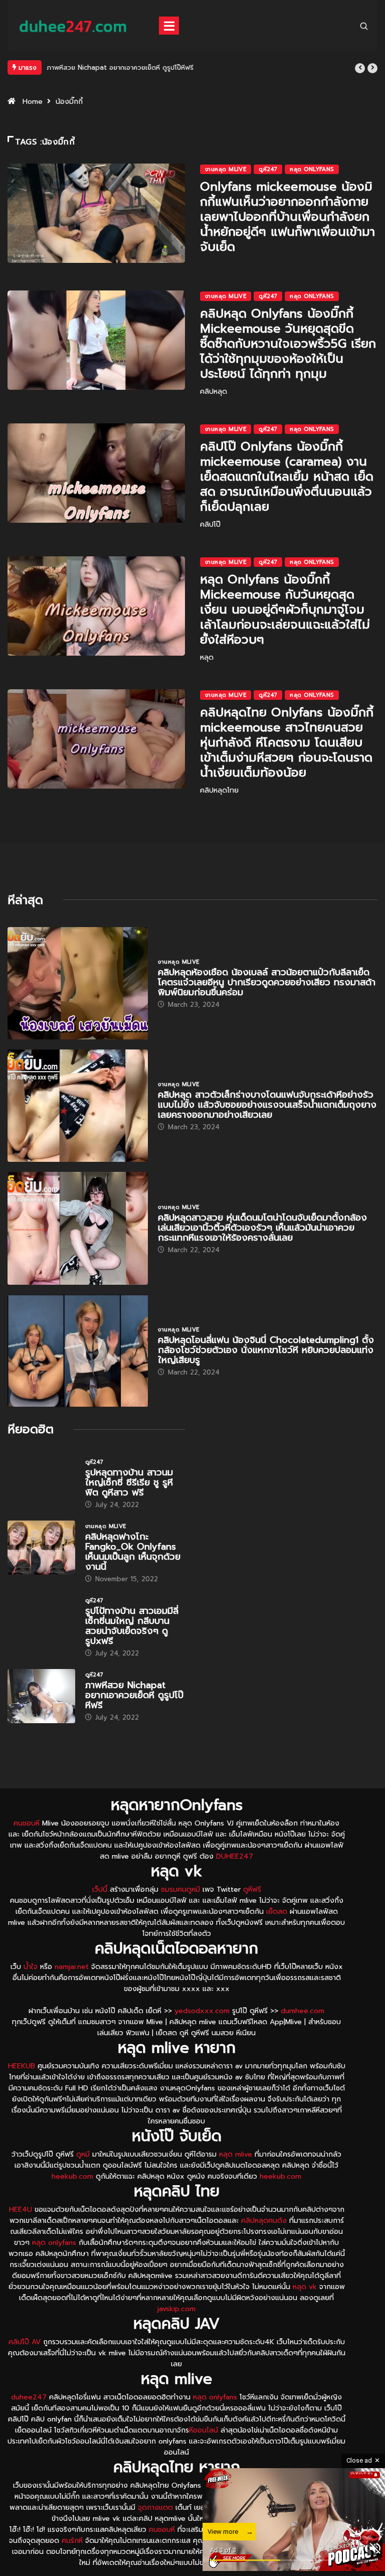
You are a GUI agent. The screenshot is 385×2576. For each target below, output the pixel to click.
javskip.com (176, 2309)
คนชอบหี (27, 1823)
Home (33, 102)
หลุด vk (305, 2287)
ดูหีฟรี (252, 1889)
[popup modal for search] (364, 25)
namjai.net (72, 1967)
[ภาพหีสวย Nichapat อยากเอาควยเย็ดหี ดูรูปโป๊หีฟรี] (41, 1696)
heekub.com (72, 2176)
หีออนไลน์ (204, 2430)
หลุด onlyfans (54, 2243)
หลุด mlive (236, 2154)
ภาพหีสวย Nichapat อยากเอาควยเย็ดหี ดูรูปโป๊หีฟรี (120, 67)
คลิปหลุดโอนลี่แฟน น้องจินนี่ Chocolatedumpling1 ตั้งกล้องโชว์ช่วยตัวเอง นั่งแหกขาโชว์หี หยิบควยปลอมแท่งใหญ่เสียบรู (266, 1350)
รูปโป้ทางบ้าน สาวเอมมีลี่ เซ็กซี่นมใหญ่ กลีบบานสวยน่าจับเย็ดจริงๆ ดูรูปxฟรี (132, 1626)
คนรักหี (72, 2541)
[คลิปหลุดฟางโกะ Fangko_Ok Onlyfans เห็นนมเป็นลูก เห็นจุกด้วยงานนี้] (41, 1548)
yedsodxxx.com (202, 2011)
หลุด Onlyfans (312, 169)
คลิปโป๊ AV (25, 2342)
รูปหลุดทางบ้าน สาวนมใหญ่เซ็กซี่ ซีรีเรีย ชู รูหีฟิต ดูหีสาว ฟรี (129, 1482)
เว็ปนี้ (100, 1889)
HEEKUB (22, 2066)
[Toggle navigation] (169, 26)
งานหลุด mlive (226, 169)
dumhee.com (303, 2011)
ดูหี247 (268, 169)
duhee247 (29, 2397)
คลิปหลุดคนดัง (264, 2221)
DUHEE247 (235, 1856)
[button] (360, 68)
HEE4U (21, 2210)
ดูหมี (83, 2154)
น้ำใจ (31, 1967)
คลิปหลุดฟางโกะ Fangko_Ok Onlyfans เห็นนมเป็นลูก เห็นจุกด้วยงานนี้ (133, 1552)
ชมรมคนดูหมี (180, 1889)
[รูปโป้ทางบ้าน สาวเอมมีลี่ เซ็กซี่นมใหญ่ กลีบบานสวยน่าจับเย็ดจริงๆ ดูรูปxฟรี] (41, 1622)
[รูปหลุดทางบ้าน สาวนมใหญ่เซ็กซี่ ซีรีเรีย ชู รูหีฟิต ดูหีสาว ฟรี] (41, 1483)
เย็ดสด (277, 1912)
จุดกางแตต (155, 2508)
